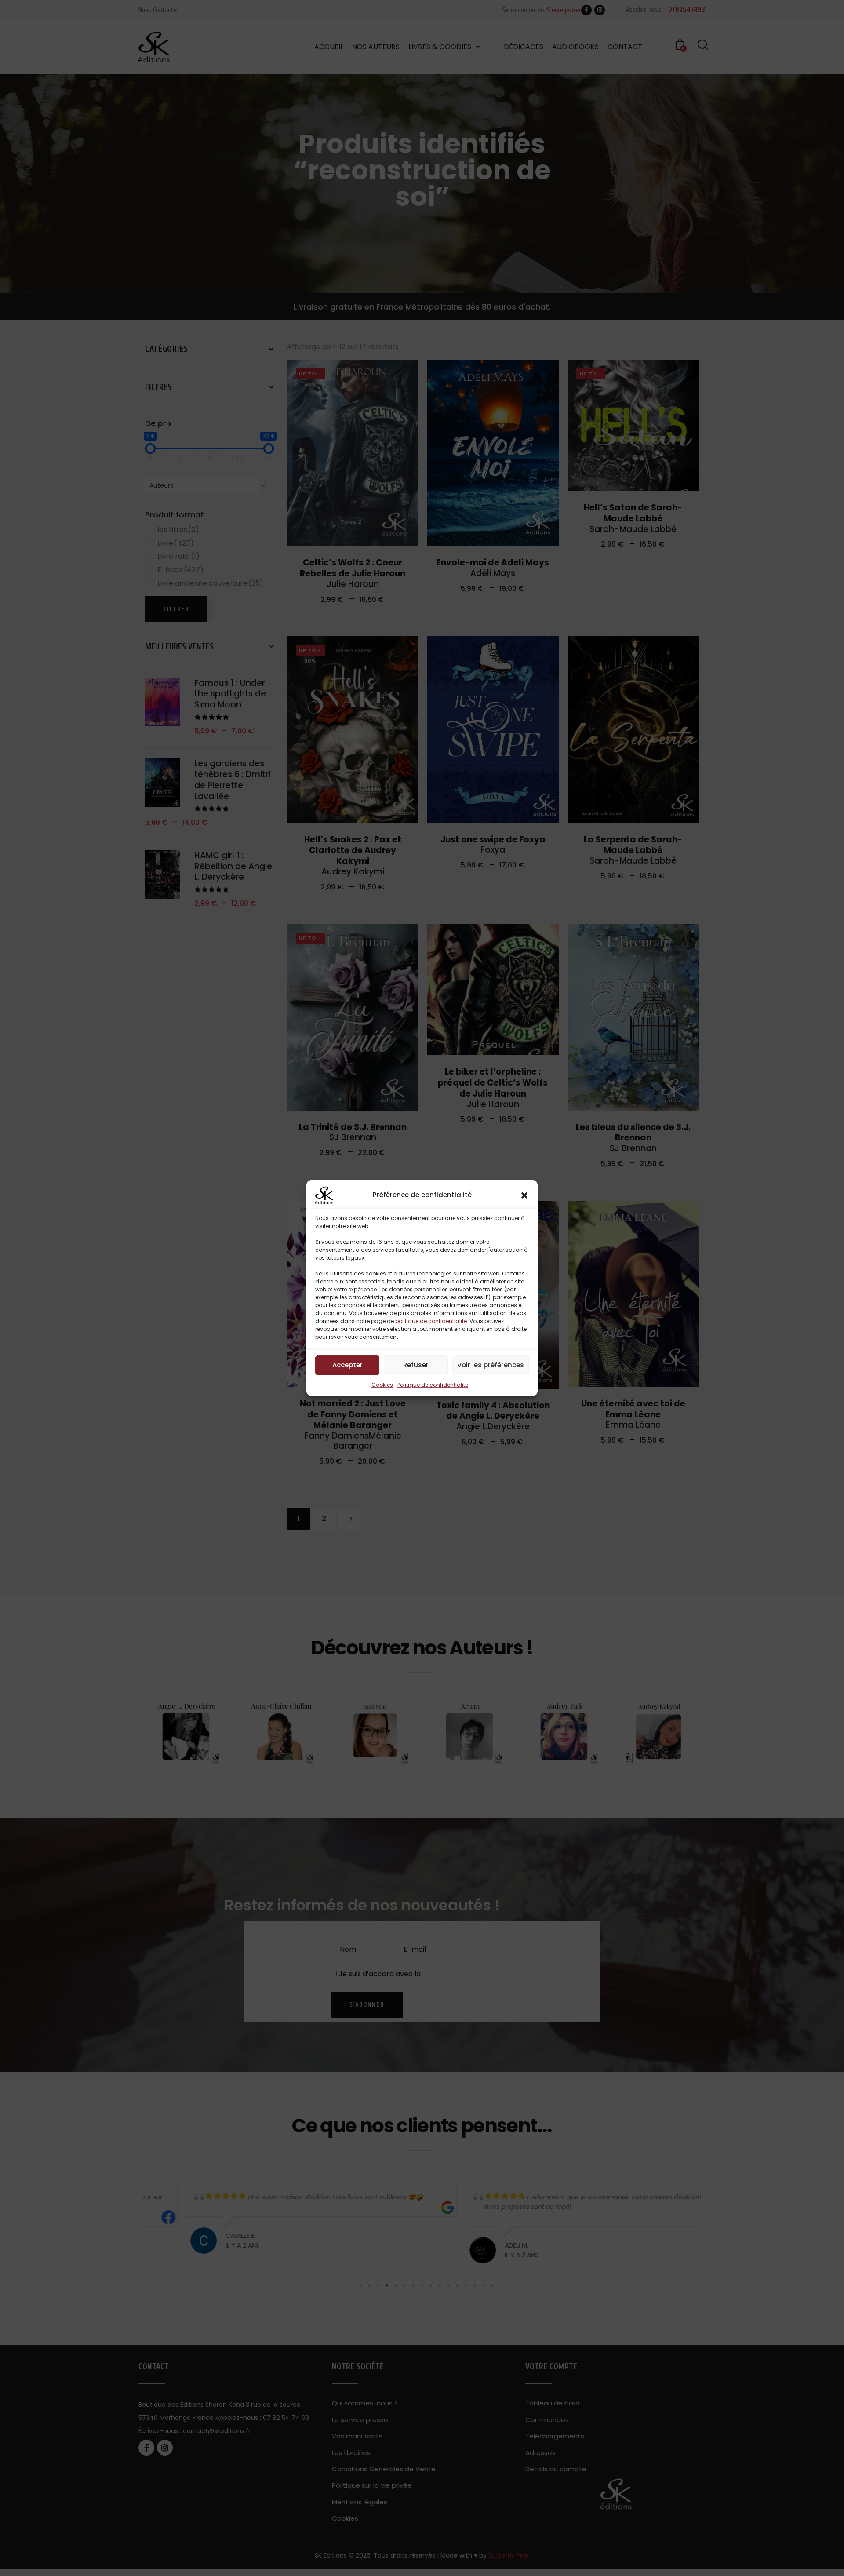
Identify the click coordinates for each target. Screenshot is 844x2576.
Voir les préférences (491, 1365)
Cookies (382, 1384)
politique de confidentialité (431, 1321)
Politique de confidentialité (433, 1384)
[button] (524, 1195)
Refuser (416, 1365)
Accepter (347, 1365)
